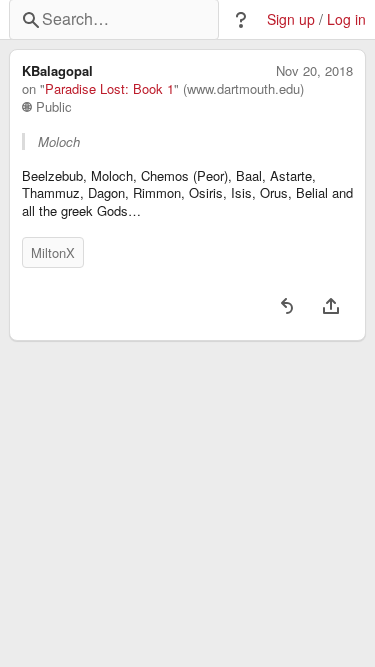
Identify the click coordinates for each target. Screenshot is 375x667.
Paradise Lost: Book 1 (109, 89)
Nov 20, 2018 (314, 71)
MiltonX (53, 252)
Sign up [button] (291, 19)
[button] (241, 20)
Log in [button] (346, 19)
